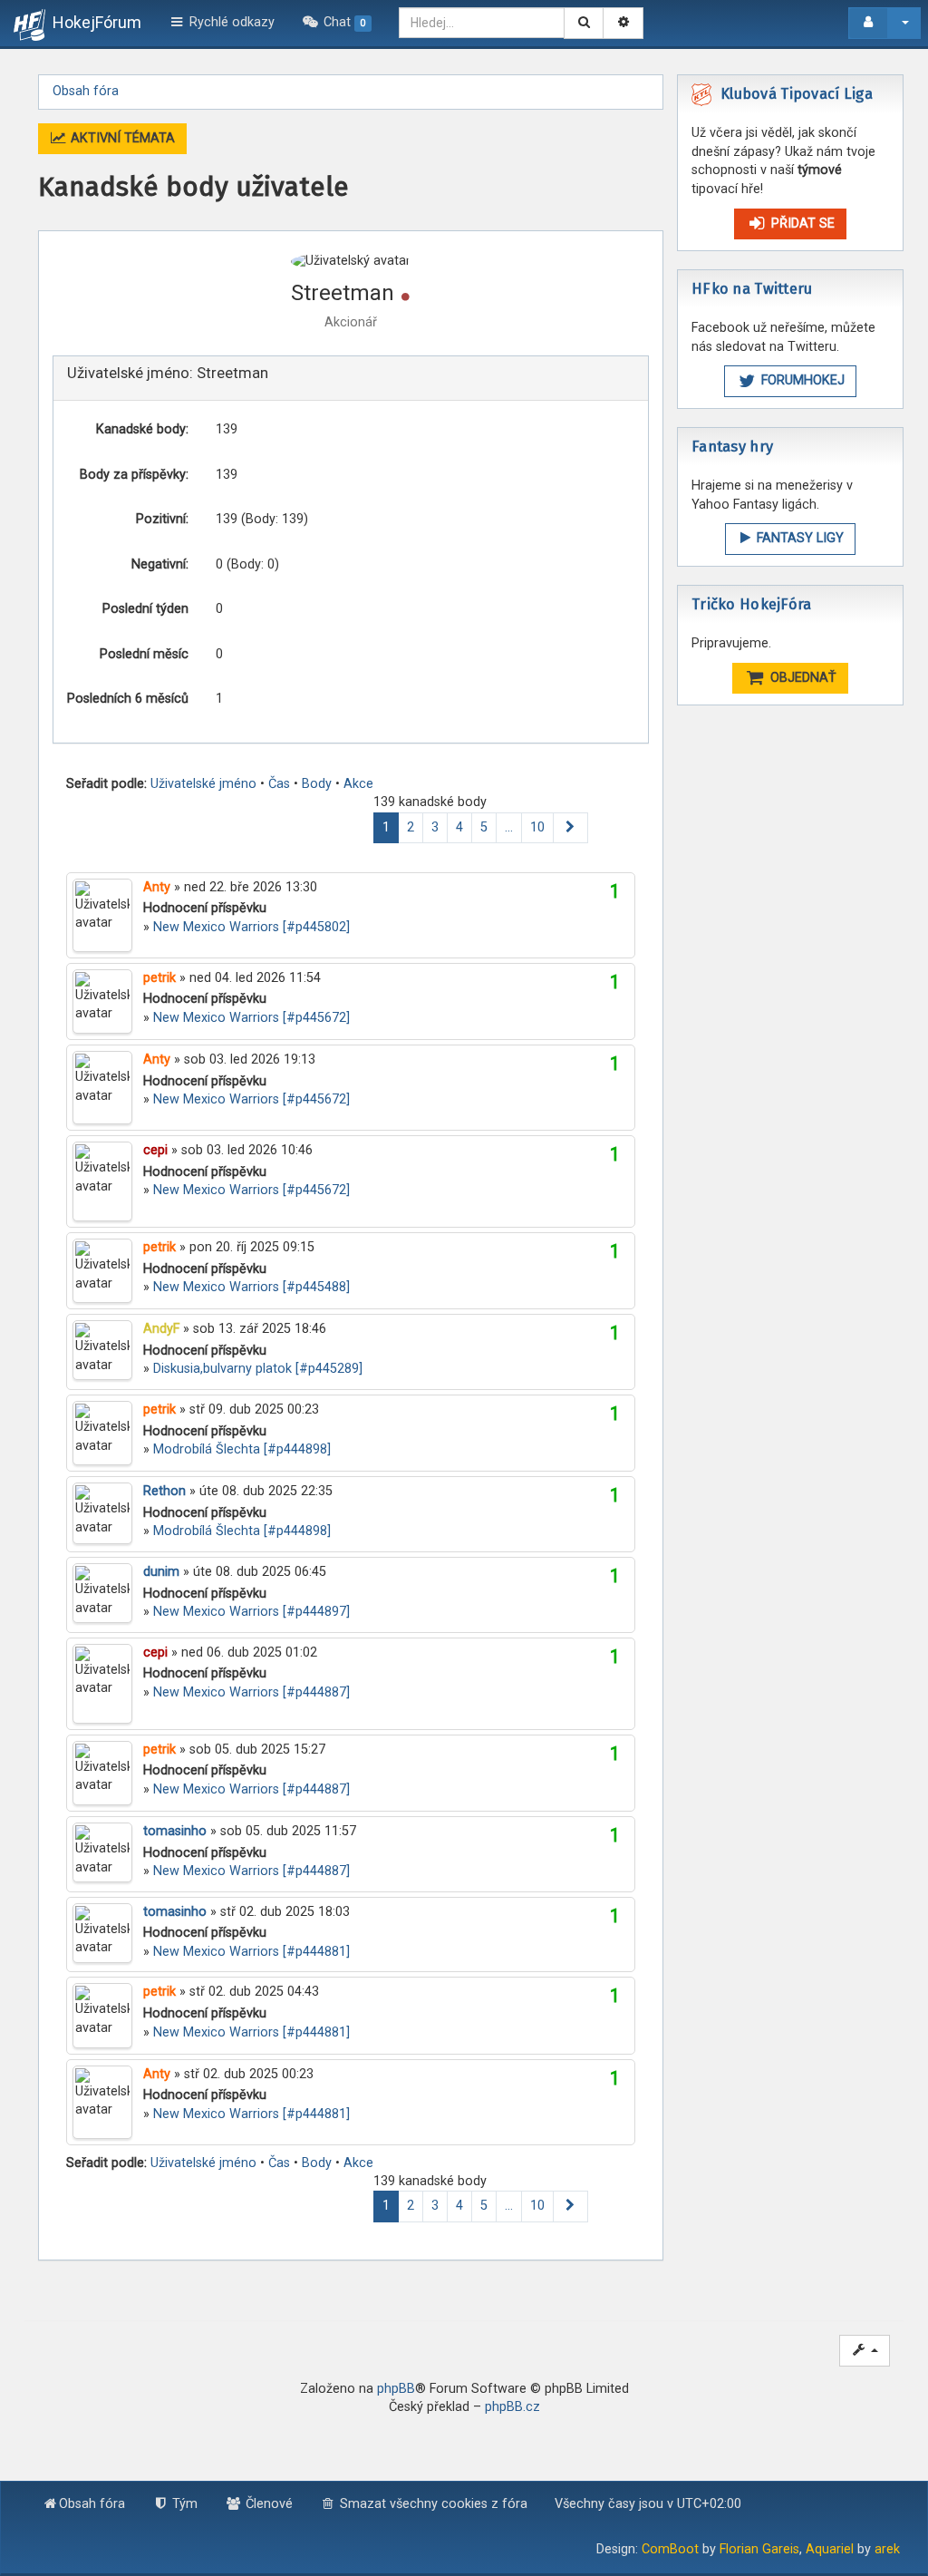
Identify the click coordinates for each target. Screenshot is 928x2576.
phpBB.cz (512, 2407)
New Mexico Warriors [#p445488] (251, 1287)
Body (317, 784)
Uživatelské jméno (203, 784)
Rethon (164, 1491)
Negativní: (160, 564)
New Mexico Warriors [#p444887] (251, 1692)
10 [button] (537, 827)
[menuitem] (337, 23)
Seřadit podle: (106, 784)
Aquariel (830, 2549)
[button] (570, 828)
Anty (157, 887)
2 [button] (411, 827)
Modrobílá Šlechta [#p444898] (242, 1449)
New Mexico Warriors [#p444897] (251, 1612)
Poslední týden (145, 609)
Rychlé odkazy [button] (230, 22)
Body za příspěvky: (134, 475)
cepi (155, 1150)
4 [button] (459, 827)
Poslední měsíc (144, 654)
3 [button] (435, 827)
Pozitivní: (162, 519)
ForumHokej (801, 380)
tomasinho (175, 1831)
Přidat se (801, 224)
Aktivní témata (121, 138)
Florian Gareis (759, 2549)
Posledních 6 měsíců (128, 699)
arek (887, 2549)
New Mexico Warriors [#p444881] (251, 1952)
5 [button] (484, 827)
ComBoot (670, 2549)
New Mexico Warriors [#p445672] (251, 1018)
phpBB (396, 2389)
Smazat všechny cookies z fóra (432, 2504)
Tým (183, 2504)
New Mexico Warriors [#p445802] (251, 927)
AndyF (161, 1329)
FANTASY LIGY (798, 538)
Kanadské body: (142, 429)
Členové (267, 2504)
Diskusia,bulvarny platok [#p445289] (258, 1369)
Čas (279, 784)
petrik (159, 978)
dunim (161, 1572)
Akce (358, 784)
